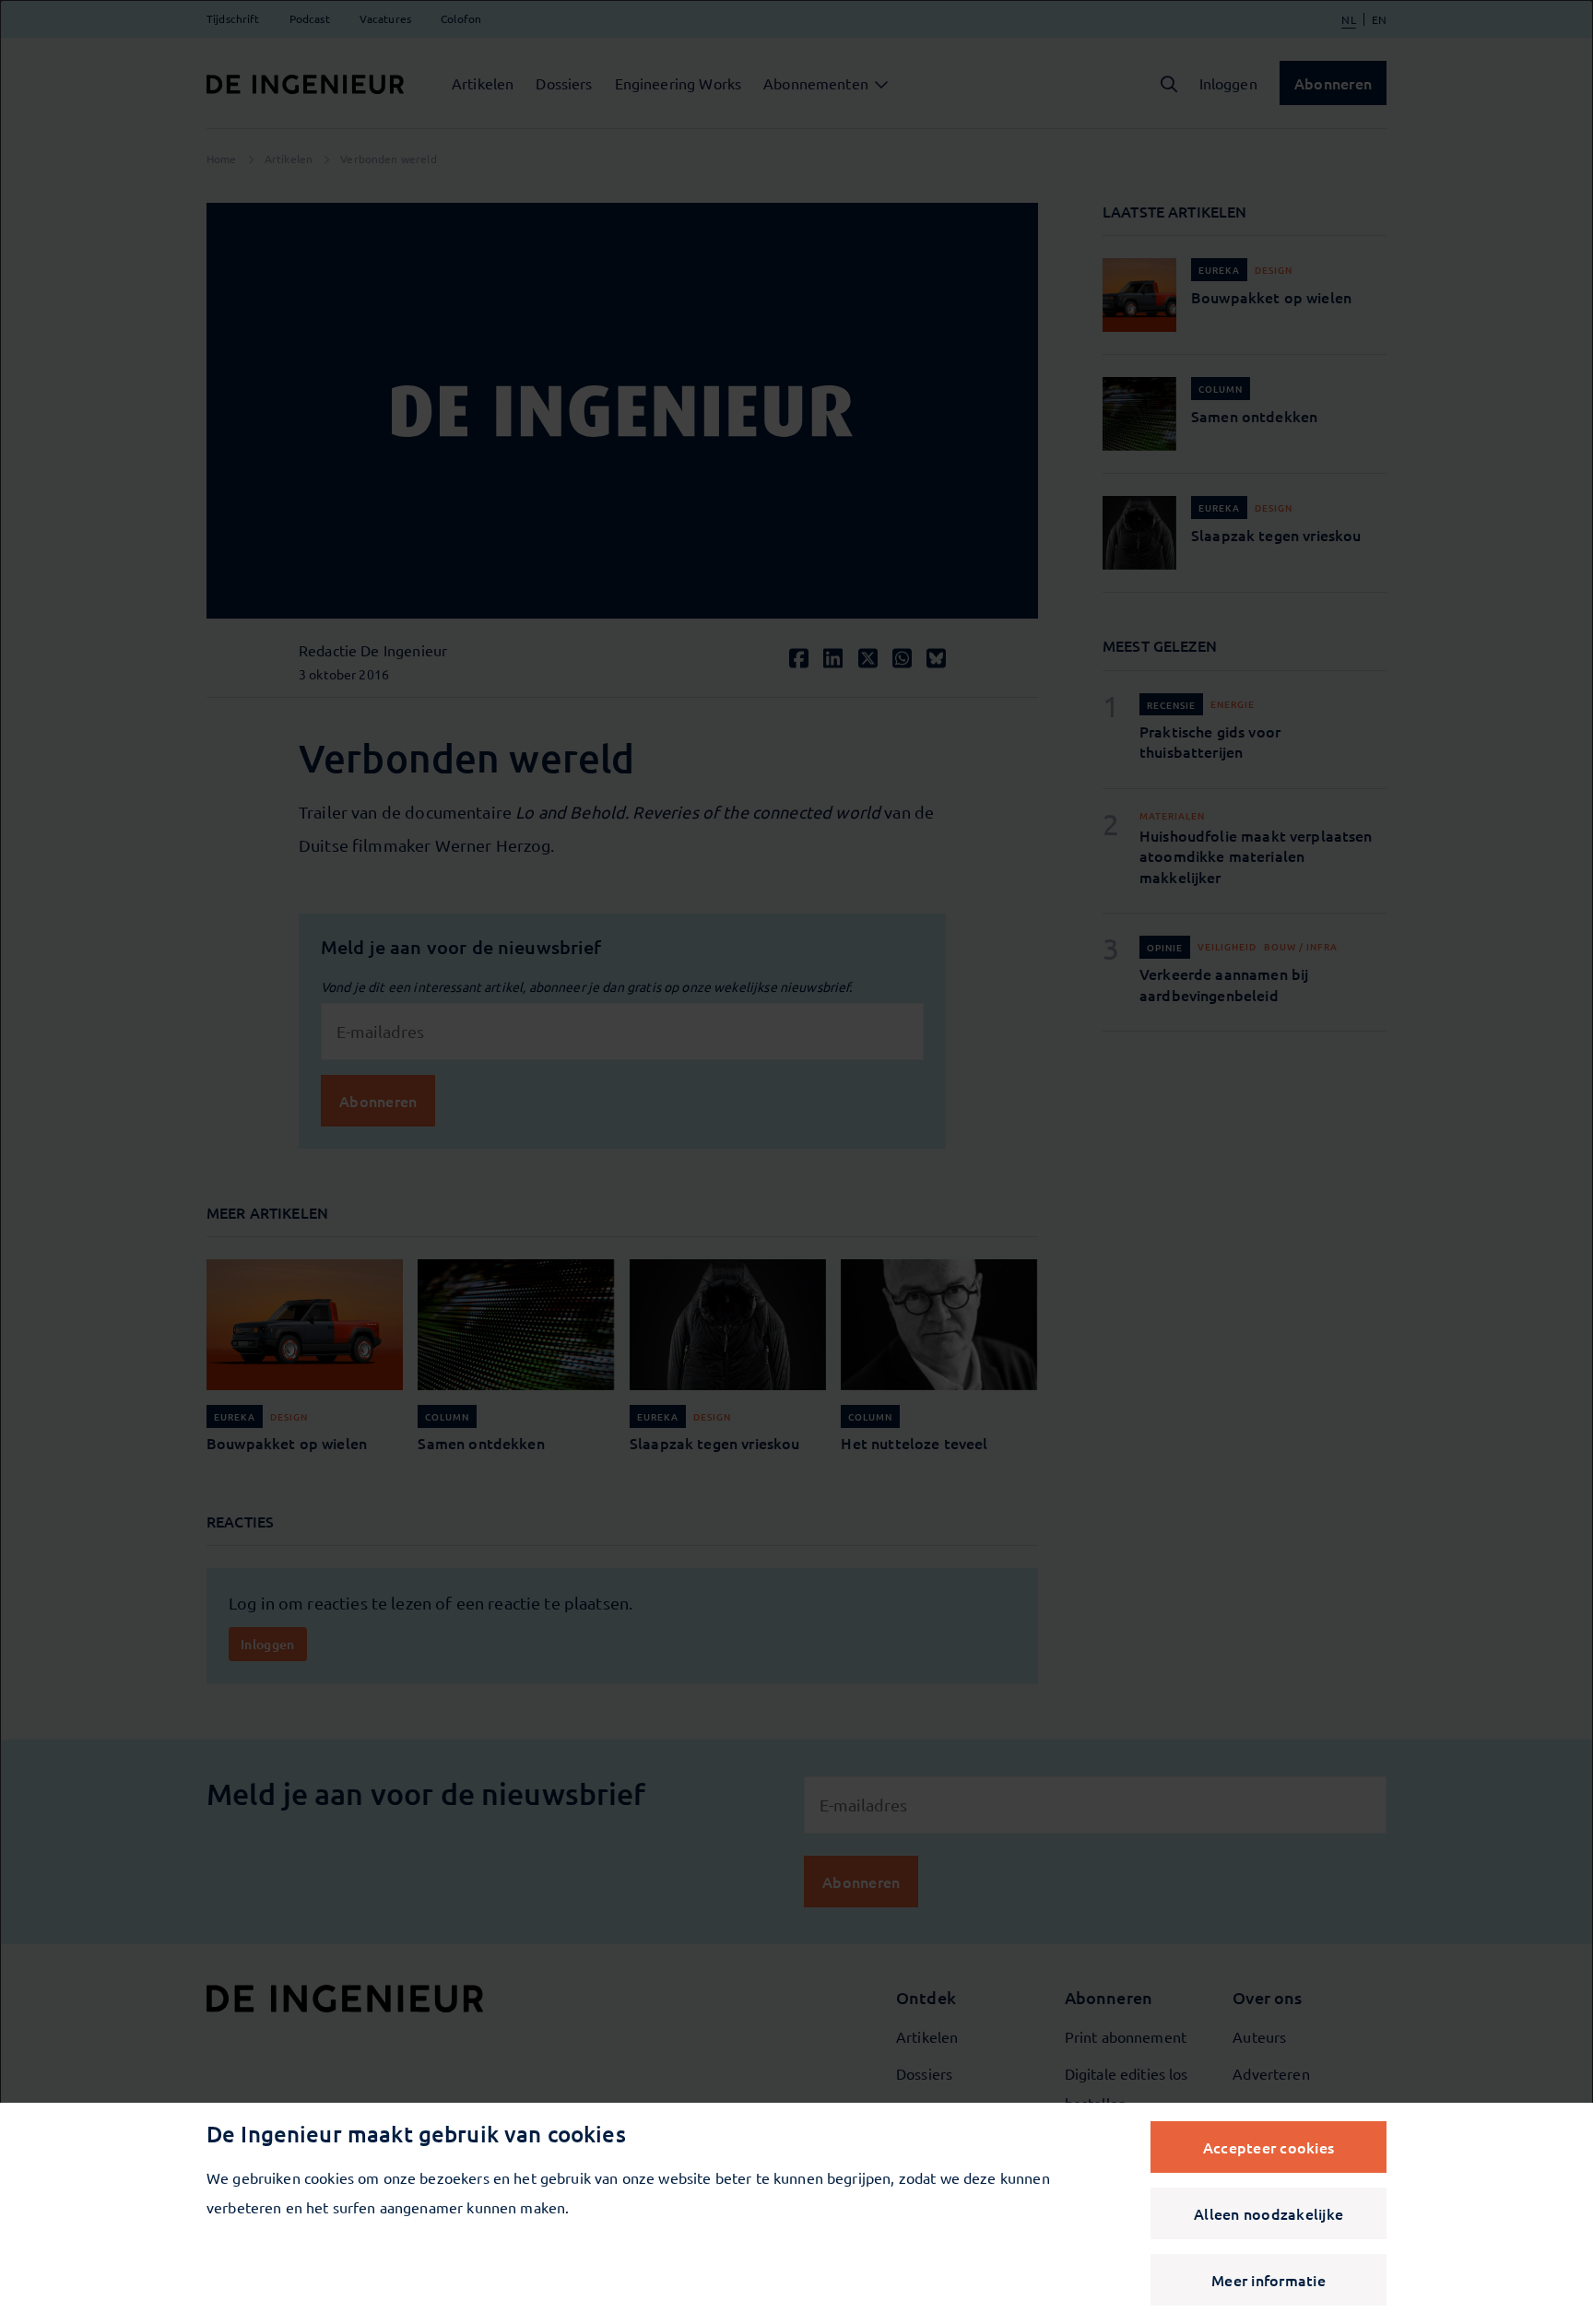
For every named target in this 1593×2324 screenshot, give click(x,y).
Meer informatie (1268, 2280)
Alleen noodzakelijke (1268, 2213)
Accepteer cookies (1268, 2147)
